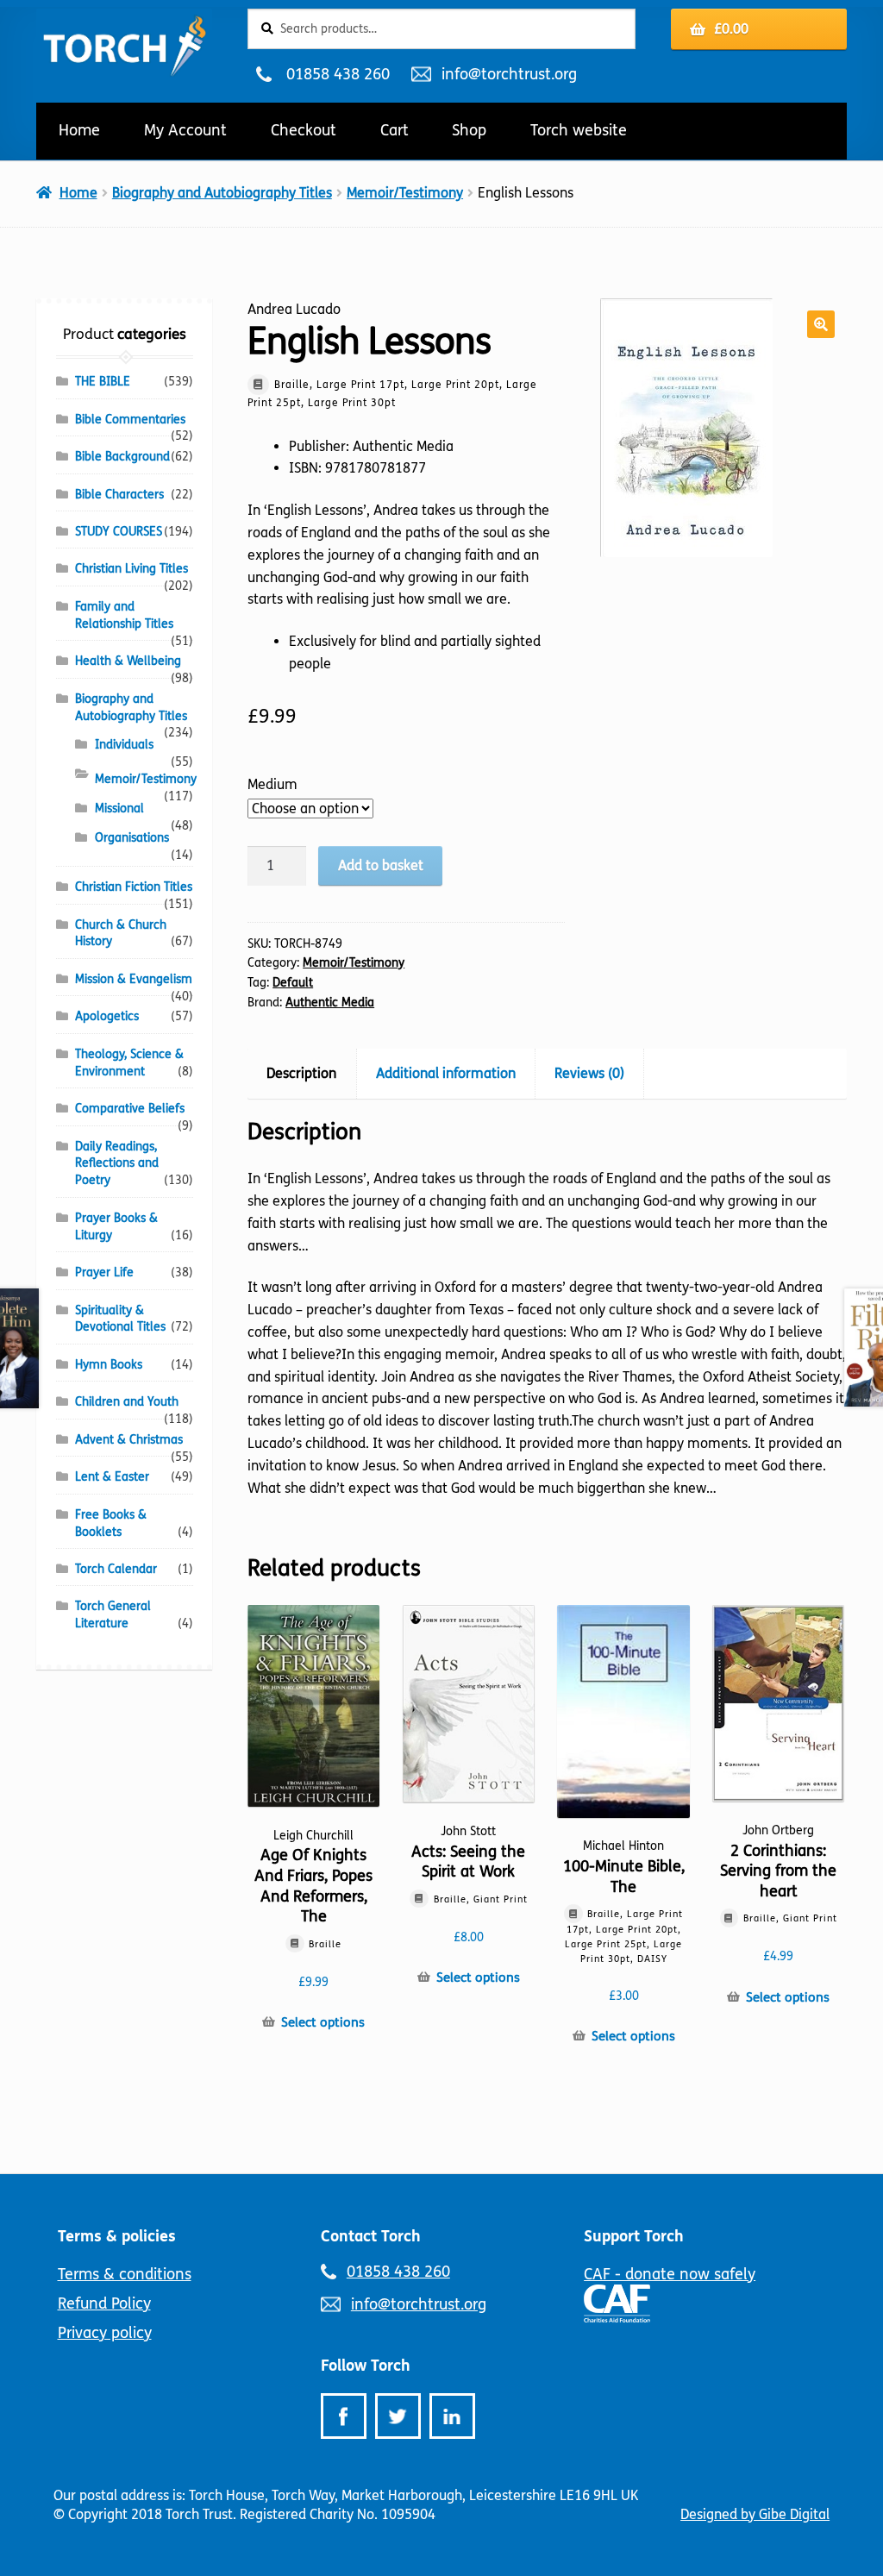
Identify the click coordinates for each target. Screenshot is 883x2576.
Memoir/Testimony (405, 193)
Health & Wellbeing (128, 661)
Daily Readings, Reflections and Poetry (117, 1164)
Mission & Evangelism (134, 979)
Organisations (132, 838)
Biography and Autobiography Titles (222, 193)
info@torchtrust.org (509, 74)
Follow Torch (366, 2366)
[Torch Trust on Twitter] (398, 2416)
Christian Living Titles (132, 569)
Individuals (124, 745)
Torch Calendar (116, 1569)
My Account (185, 130)
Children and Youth (127, 1402)
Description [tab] (301, 1073)
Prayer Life (104, 1272)
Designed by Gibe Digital (755, 2514)
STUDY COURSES (119, 532)
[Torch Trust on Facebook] (344, 2416)
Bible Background (122, 457)
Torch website (579, 130)
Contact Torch (371, 2236)
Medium (272, 784)
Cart (395, 130)
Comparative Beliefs (130, 1109)
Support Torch (634, 2236)
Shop (469, 130)
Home (79, 130)
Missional (119, 809)
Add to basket (381, 865)
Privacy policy (105, 2333)
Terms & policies (117, 2236)
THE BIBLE (103, 382)
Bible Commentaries (130, 420)
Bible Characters (119, 495)
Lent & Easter (112, 1477)
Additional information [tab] (446, 1073)
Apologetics (107, 1016)
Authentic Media (330, 1003)
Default (293, 983)
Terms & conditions (125, 2274)
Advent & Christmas (129, 1440)
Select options (323, 2022)
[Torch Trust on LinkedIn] (452, 2416)
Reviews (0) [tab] (589, 1073)
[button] (821, 324)
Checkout (304, 130)
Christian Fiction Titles (134, 887)
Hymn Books (109, 1365)
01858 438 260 (338, 74)
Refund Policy (104, 2303)
